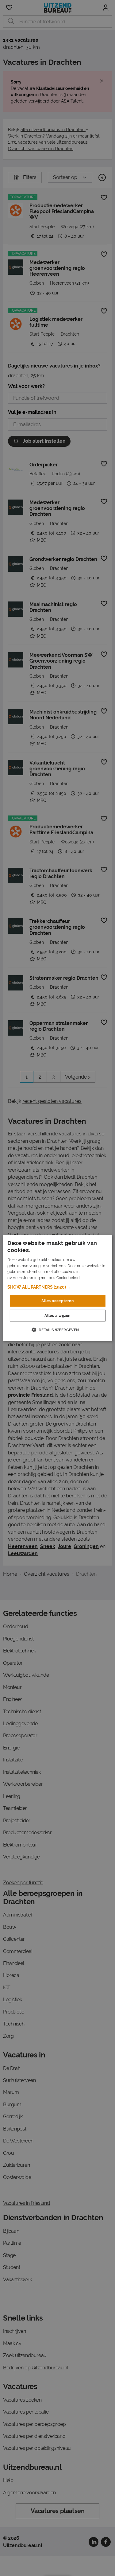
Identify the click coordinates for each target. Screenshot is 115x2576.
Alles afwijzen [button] (57, 1316)
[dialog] (57, 1288)
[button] (57, 1287)
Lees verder (92, 1278)
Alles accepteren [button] (57, 1301)
